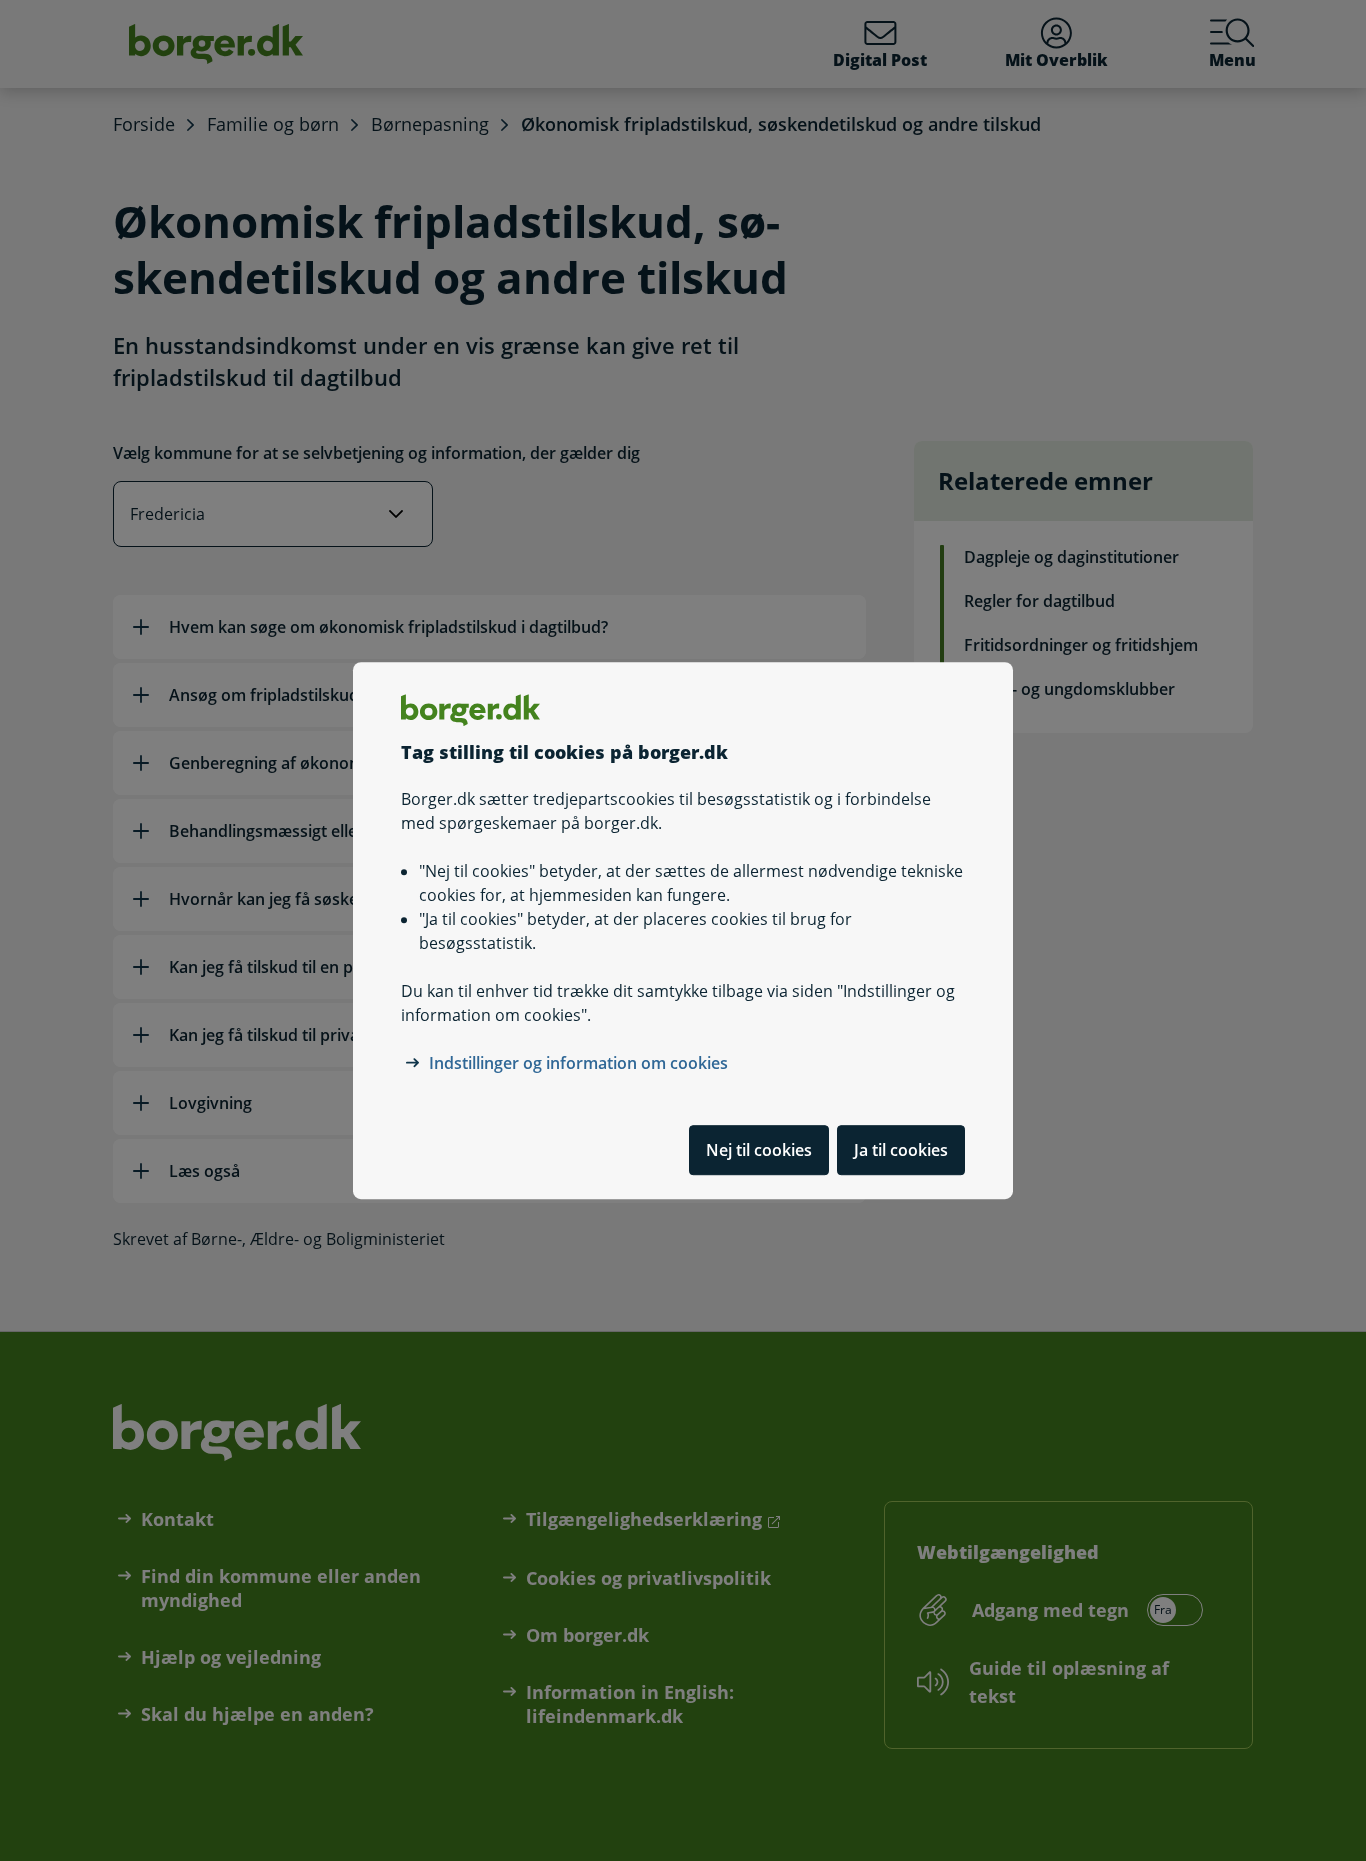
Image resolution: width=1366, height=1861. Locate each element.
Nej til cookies (759, 1150)
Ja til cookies (901, 1150)
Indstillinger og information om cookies (578, 1063)
